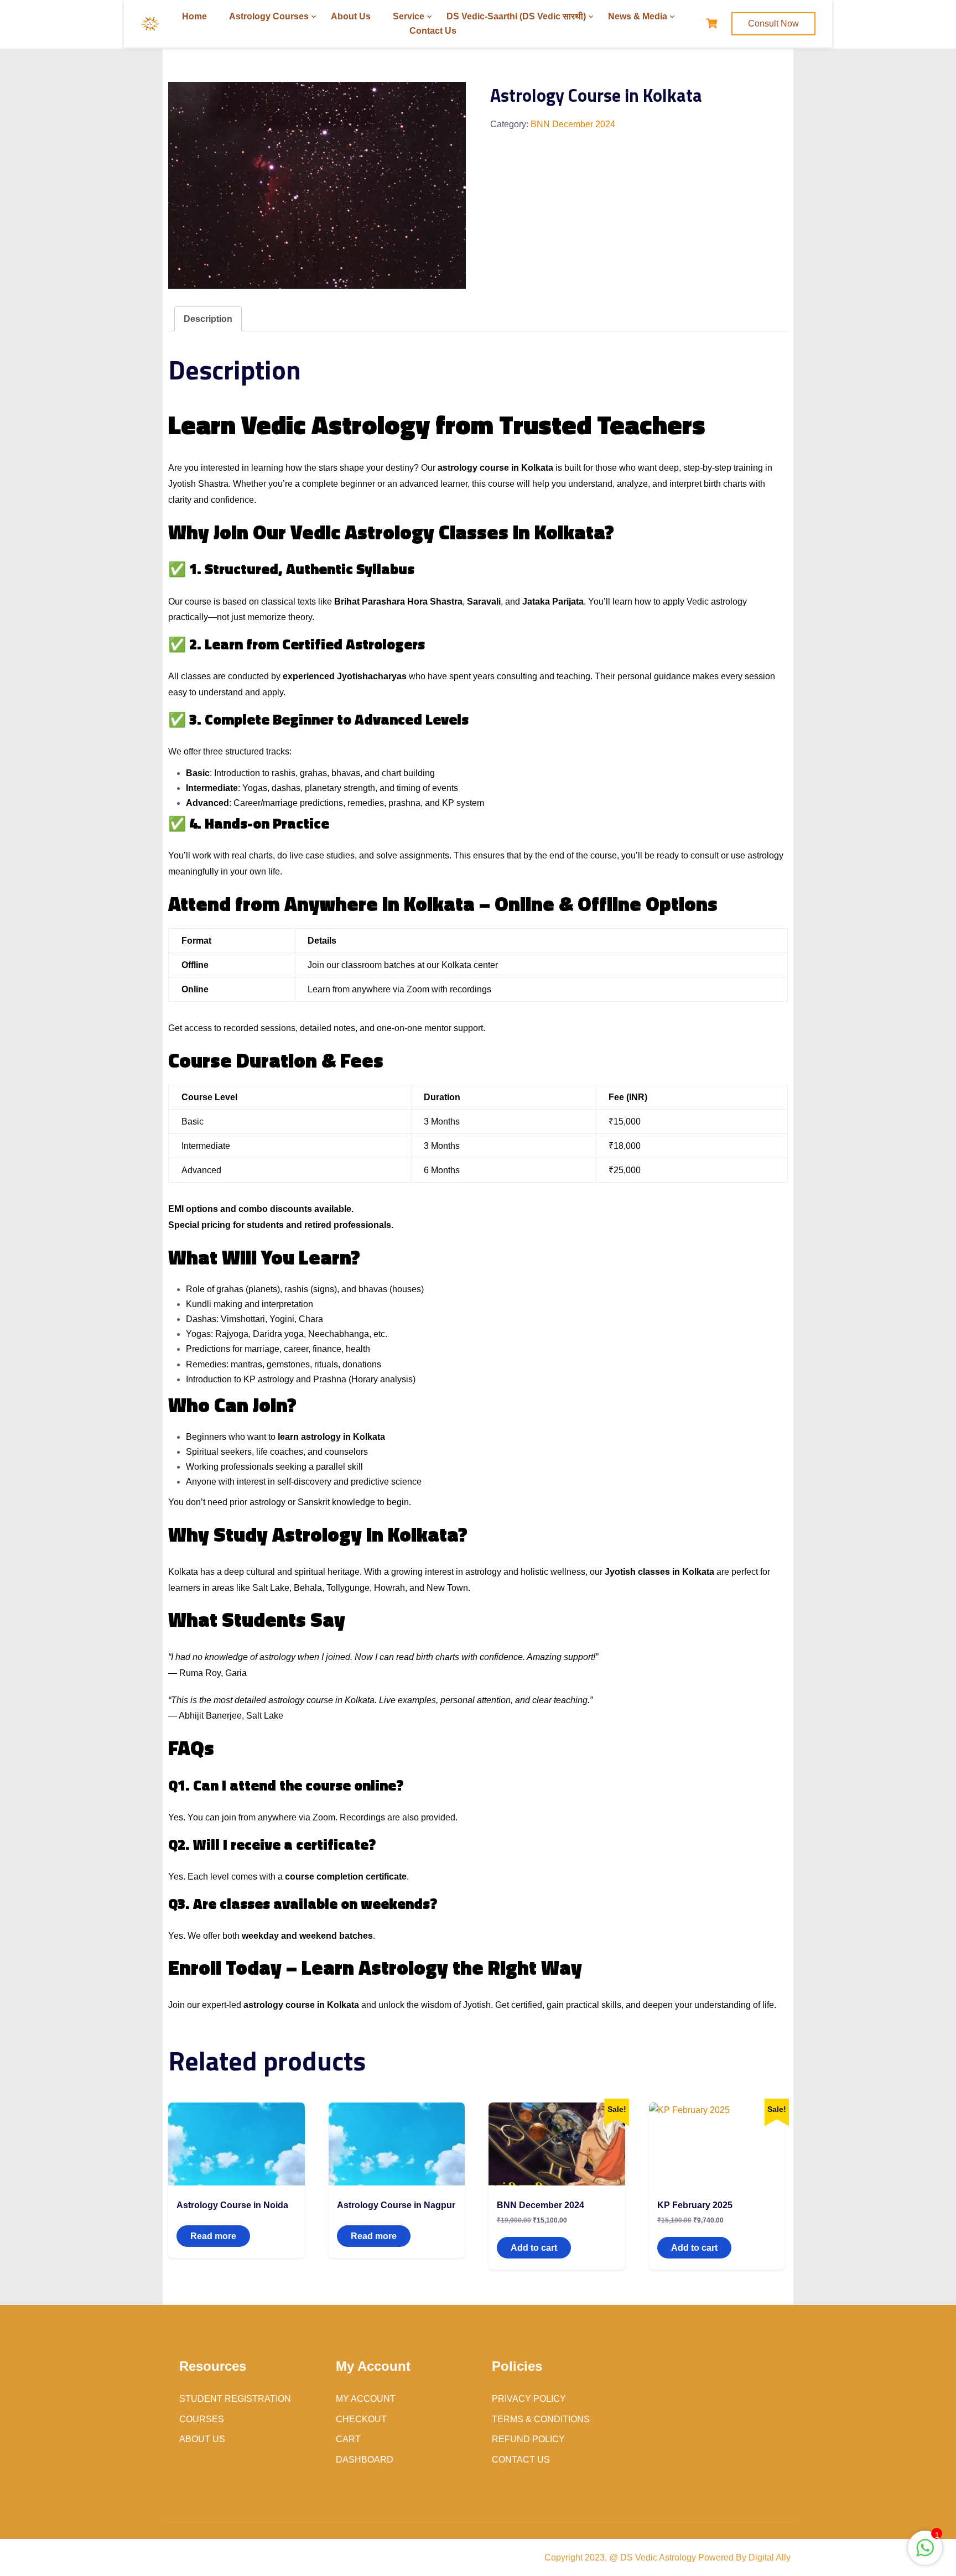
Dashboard (365, 2460)
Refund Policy (528, 2439)
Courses (202, 2419)
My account (366, 2399)
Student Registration (235, 2399)
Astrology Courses (269, 16)
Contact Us (433, 31)
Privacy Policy (529, 2399)
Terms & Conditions (541, 2419)
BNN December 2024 (573, 124)
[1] (925, 2554)
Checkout (361, 2419)
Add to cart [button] (534, 2248)
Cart (348, 2439)
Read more (213, 2236)
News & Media (638, 16)
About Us (351, 16)
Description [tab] (208, 319)
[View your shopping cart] (713, 24)
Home (194, 16)
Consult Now (773, 24)
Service (409, 16)
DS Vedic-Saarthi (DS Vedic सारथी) (516, 16)
